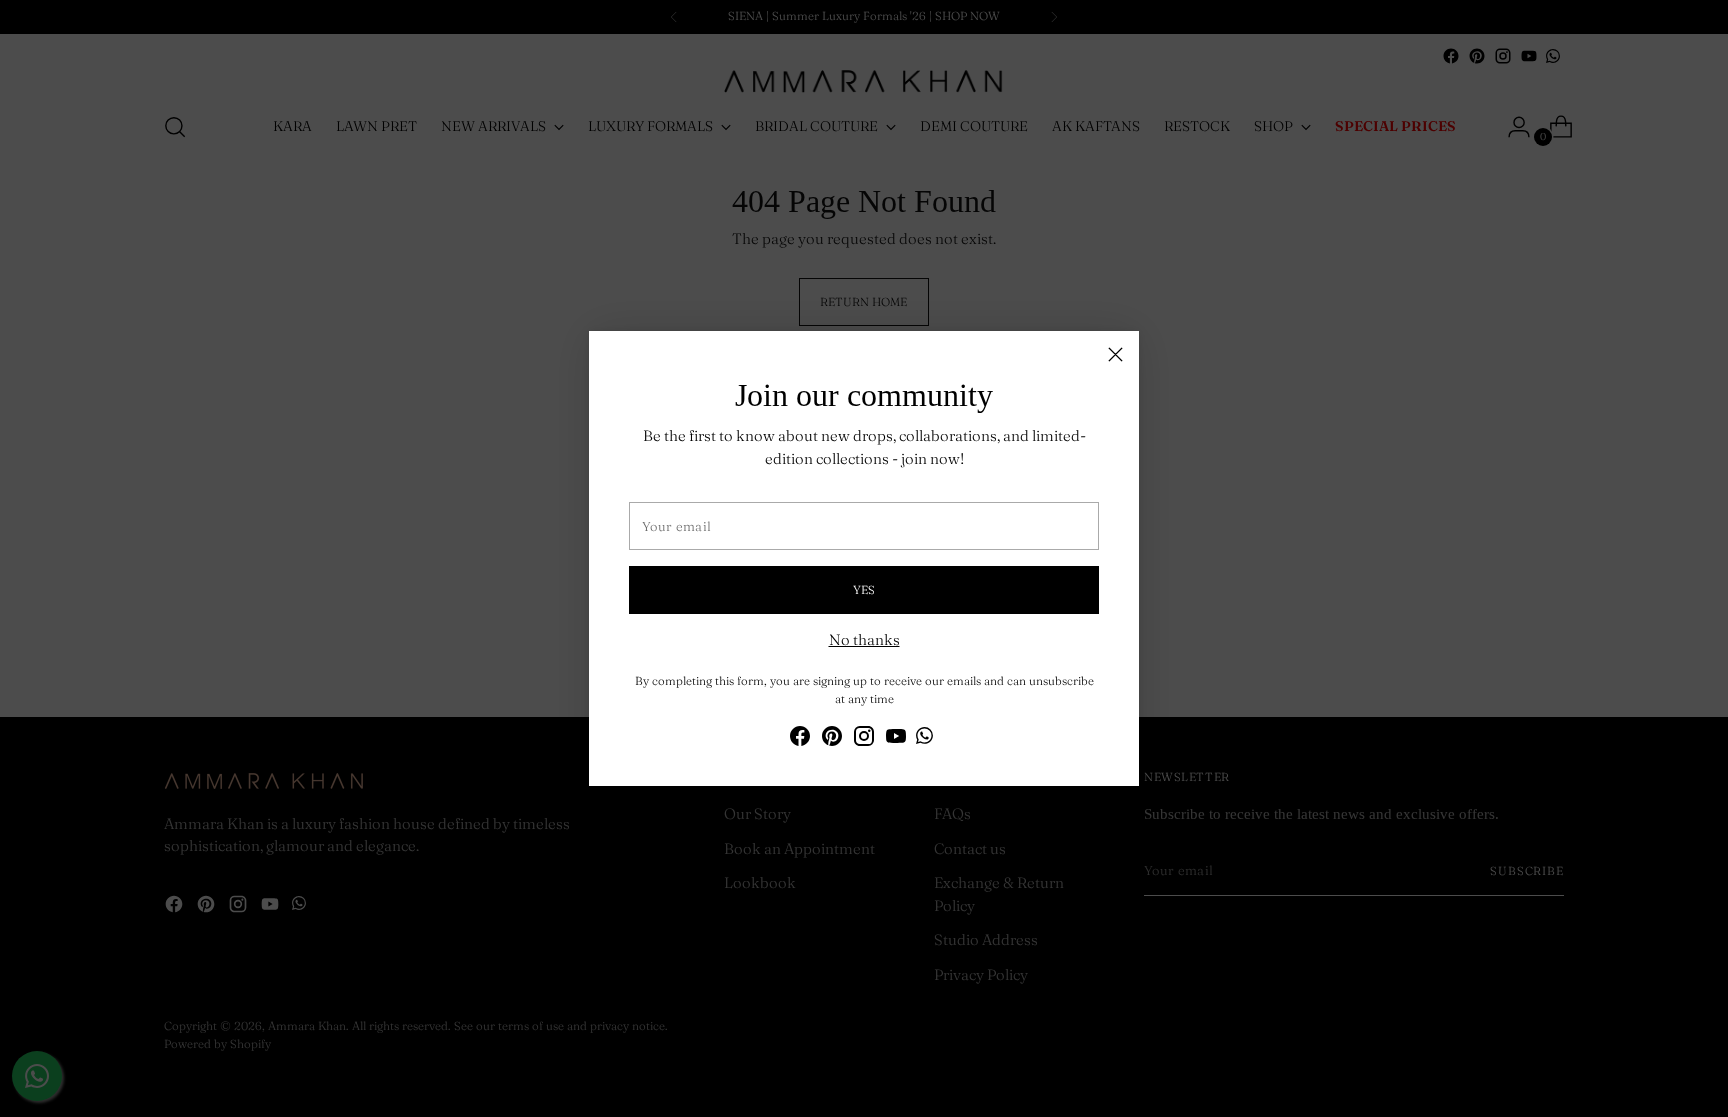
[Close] (1115, 354)
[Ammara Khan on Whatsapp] (924, 739)
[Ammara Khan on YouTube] (896, 739)
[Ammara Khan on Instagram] (864, 739)
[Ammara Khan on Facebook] (800, 739)
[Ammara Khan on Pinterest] (832, 739)
